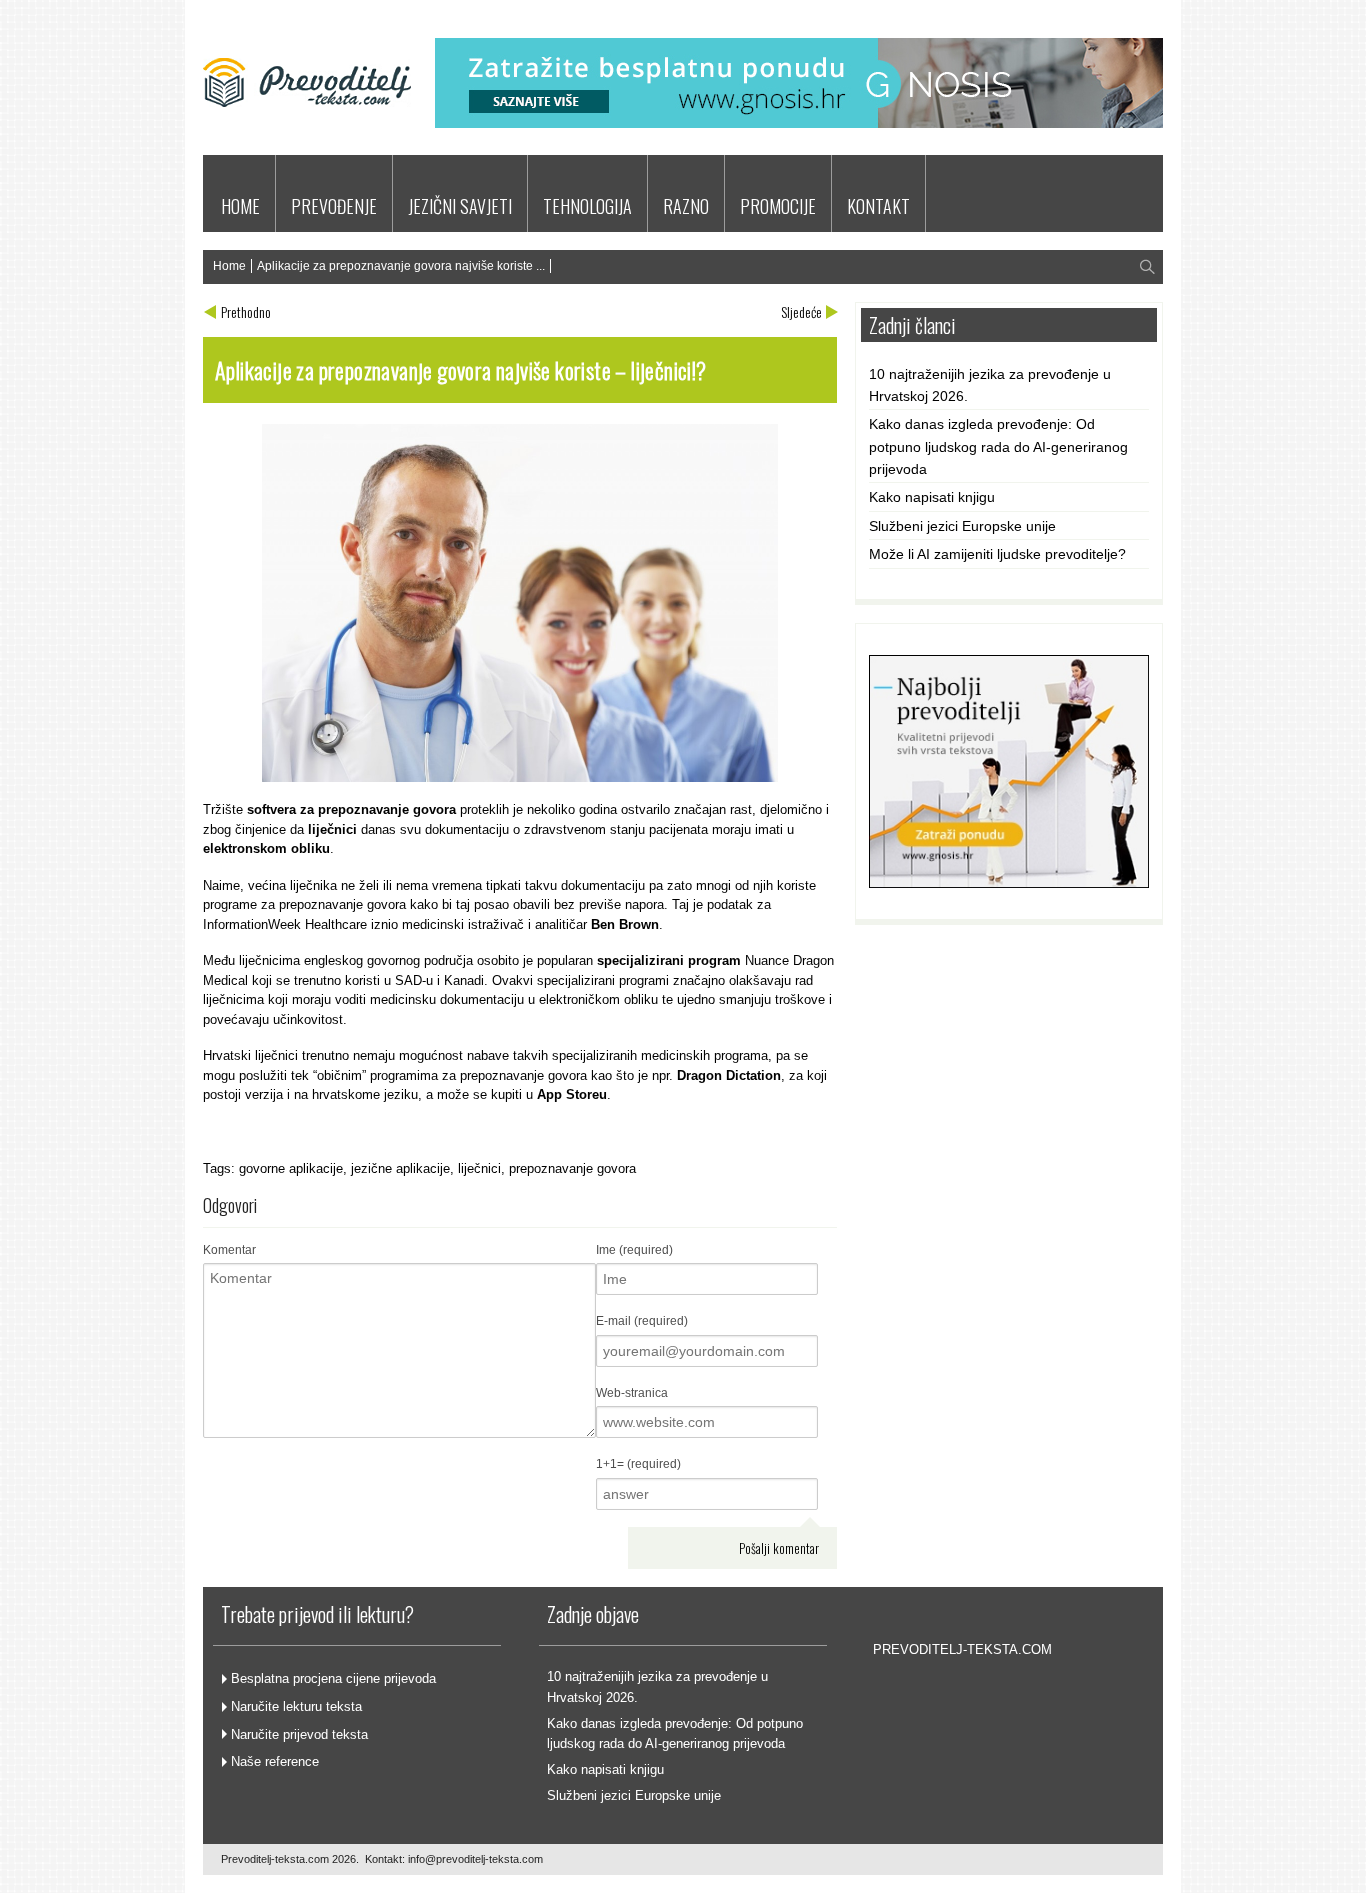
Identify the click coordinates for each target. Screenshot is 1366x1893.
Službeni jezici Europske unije (962, 526)
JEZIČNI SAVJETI (460, 206)
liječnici (479, 1168)
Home (229, 266)
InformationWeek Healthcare (285, 924)
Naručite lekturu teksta (296, 1706)
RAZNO (686, 206)
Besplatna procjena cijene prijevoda (333, 1678)
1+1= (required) (638, 1464)
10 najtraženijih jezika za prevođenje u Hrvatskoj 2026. (990, 385)
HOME (240, 206)
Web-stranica (632, 1393)
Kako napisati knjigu (932, 497)
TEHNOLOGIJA (587, 206)
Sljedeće (801, 311)
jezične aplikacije (400, 1168)
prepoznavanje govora (572, 1168)
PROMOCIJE (778, 206)
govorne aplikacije (291, 1168)
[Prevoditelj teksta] (307, 133)
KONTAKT (878, 206)
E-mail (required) (642, 1321)
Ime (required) (634, 1250)
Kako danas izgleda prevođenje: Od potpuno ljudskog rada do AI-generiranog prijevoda (998, 446)
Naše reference (275, 1761)
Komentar (229, 1250)
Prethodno (246, 311)
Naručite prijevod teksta (299, 1734)
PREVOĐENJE (334, 206)
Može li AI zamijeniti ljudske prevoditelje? (997, 554)
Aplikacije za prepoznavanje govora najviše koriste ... (401, 266)
